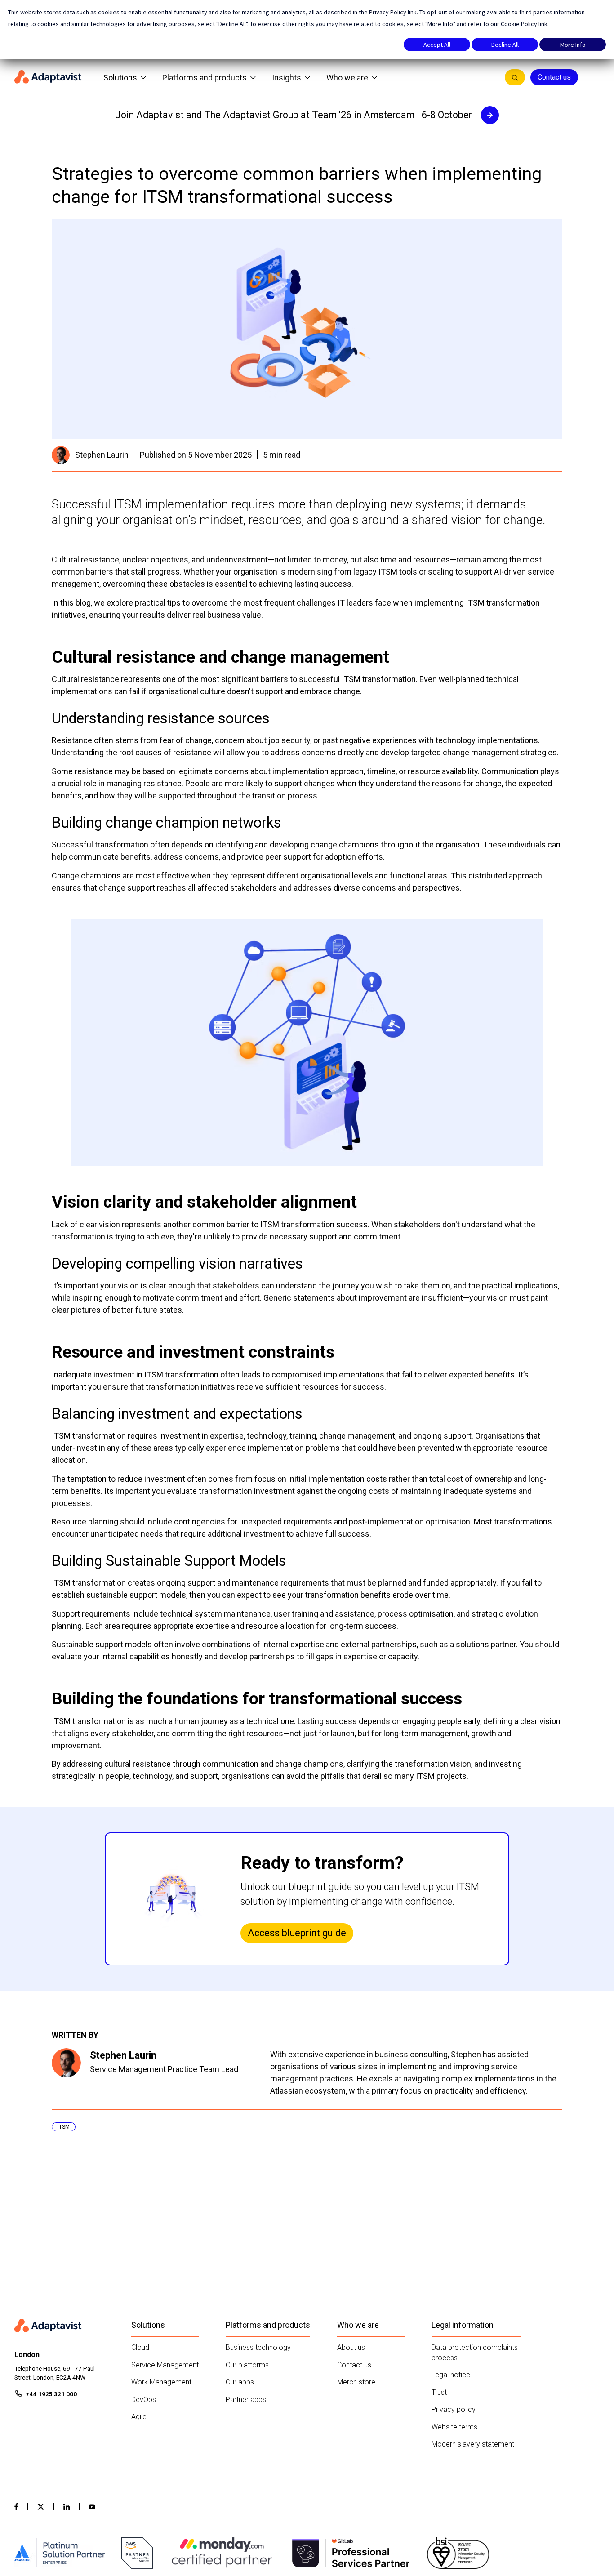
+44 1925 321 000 (51, 2394)
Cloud (140, 2347)
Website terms (454, 2427)
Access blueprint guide (297, 1933)
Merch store (356, 2382)
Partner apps (246, 2400)
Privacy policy (454, 2409)
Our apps (240, 2382)
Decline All (505, 45)
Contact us (554, 77)
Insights (287, 78)
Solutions (120, 78)
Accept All (437, 45)
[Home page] (48, 77)
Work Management (161, 2382)
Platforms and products (205, 78)
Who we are (347, 78)
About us (351, 2347)
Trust (439, 2392)
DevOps (144, 2400)
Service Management (165, 2365)
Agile (139, 2417)
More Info (573, 45)
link (412, 12)
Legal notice (451, 2375)
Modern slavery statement (473, 2444)
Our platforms (247, 2365)
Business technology (258, 2347)
